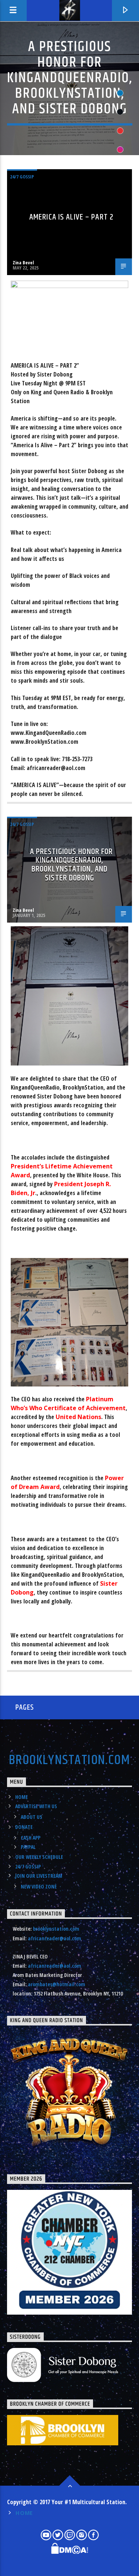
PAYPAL (28, 1847)
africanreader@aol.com (54, 1938)
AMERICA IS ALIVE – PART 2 (71, 217)
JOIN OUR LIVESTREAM (39, 1876)
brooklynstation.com (56, 1929)
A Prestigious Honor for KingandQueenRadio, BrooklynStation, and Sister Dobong (72, 865)
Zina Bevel (23, 262)
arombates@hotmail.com (57, 1984)
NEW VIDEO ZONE (39, 1886)
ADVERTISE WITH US (36, 1806)
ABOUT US (32, 1817)
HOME (21, 1797)
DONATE (24, 1827)
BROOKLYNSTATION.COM (69, 1760)
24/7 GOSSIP (22, 177)
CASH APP (31, 1838)
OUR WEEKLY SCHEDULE (39, 1857)
